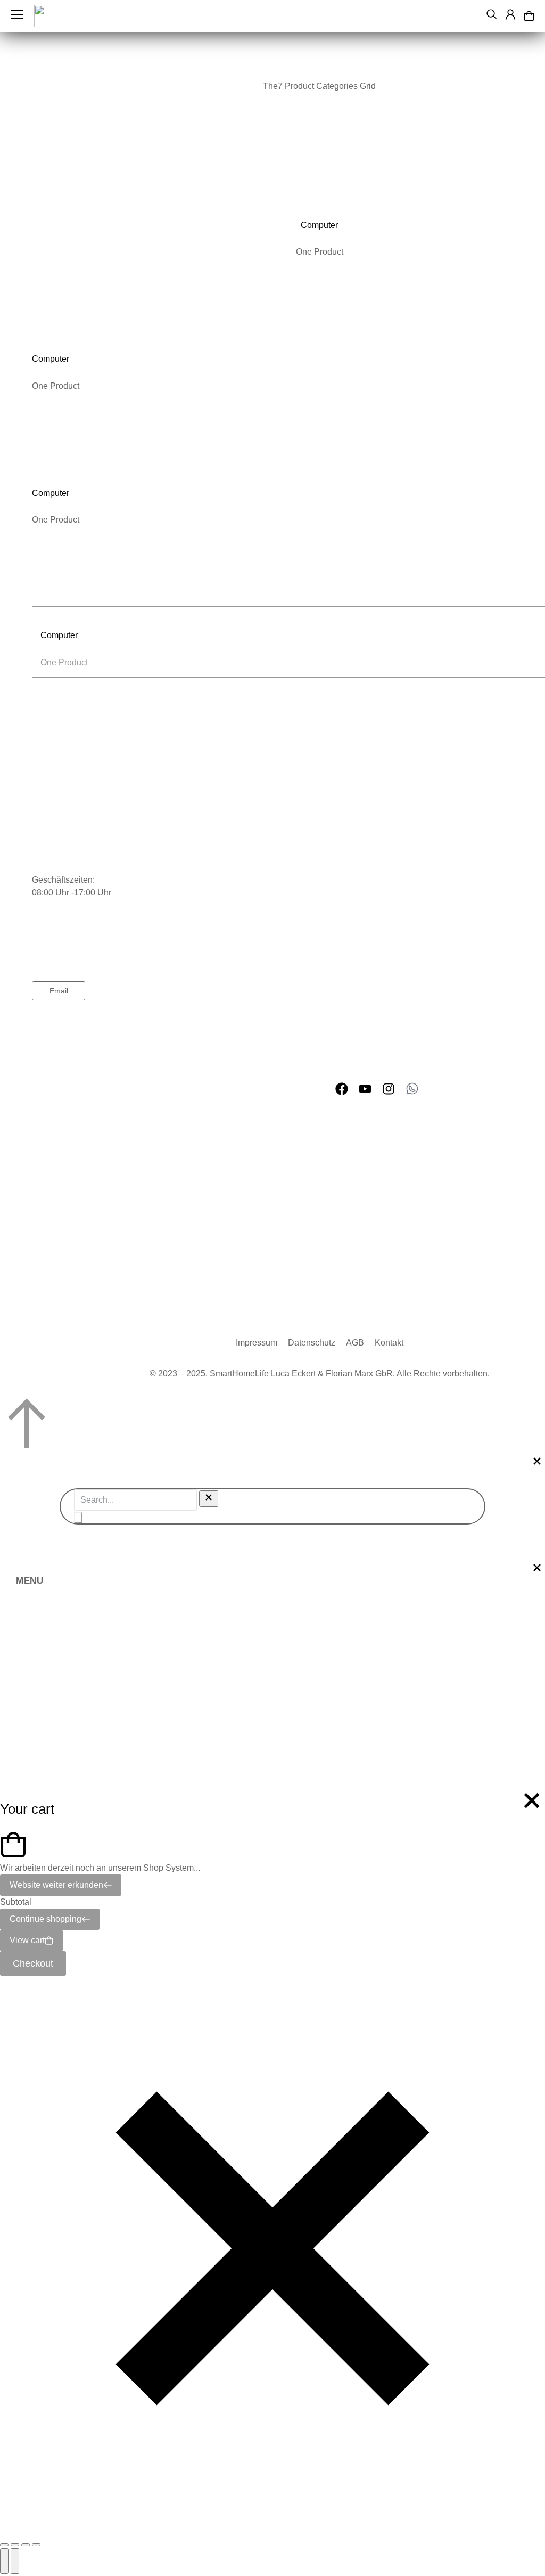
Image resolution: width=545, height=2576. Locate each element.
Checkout (33, 1963)
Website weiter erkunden (56, 1885)
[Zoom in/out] (36, 2545)
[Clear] (209, 1499)
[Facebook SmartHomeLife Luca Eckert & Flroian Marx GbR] (342, 1089)
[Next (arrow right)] (15, 2561)
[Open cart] (529, 16)
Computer (319, 225)
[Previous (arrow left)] (4, 2561)
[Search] (78, 1517)
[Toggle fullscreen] (26, 2545)
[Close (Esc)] (4, 2545)
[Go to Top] (272, 1425)
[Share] (15, 2545)
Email (59, 991)
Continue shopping (46, 1919)
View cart (27, 1940)
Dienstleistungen (64, 1038)
